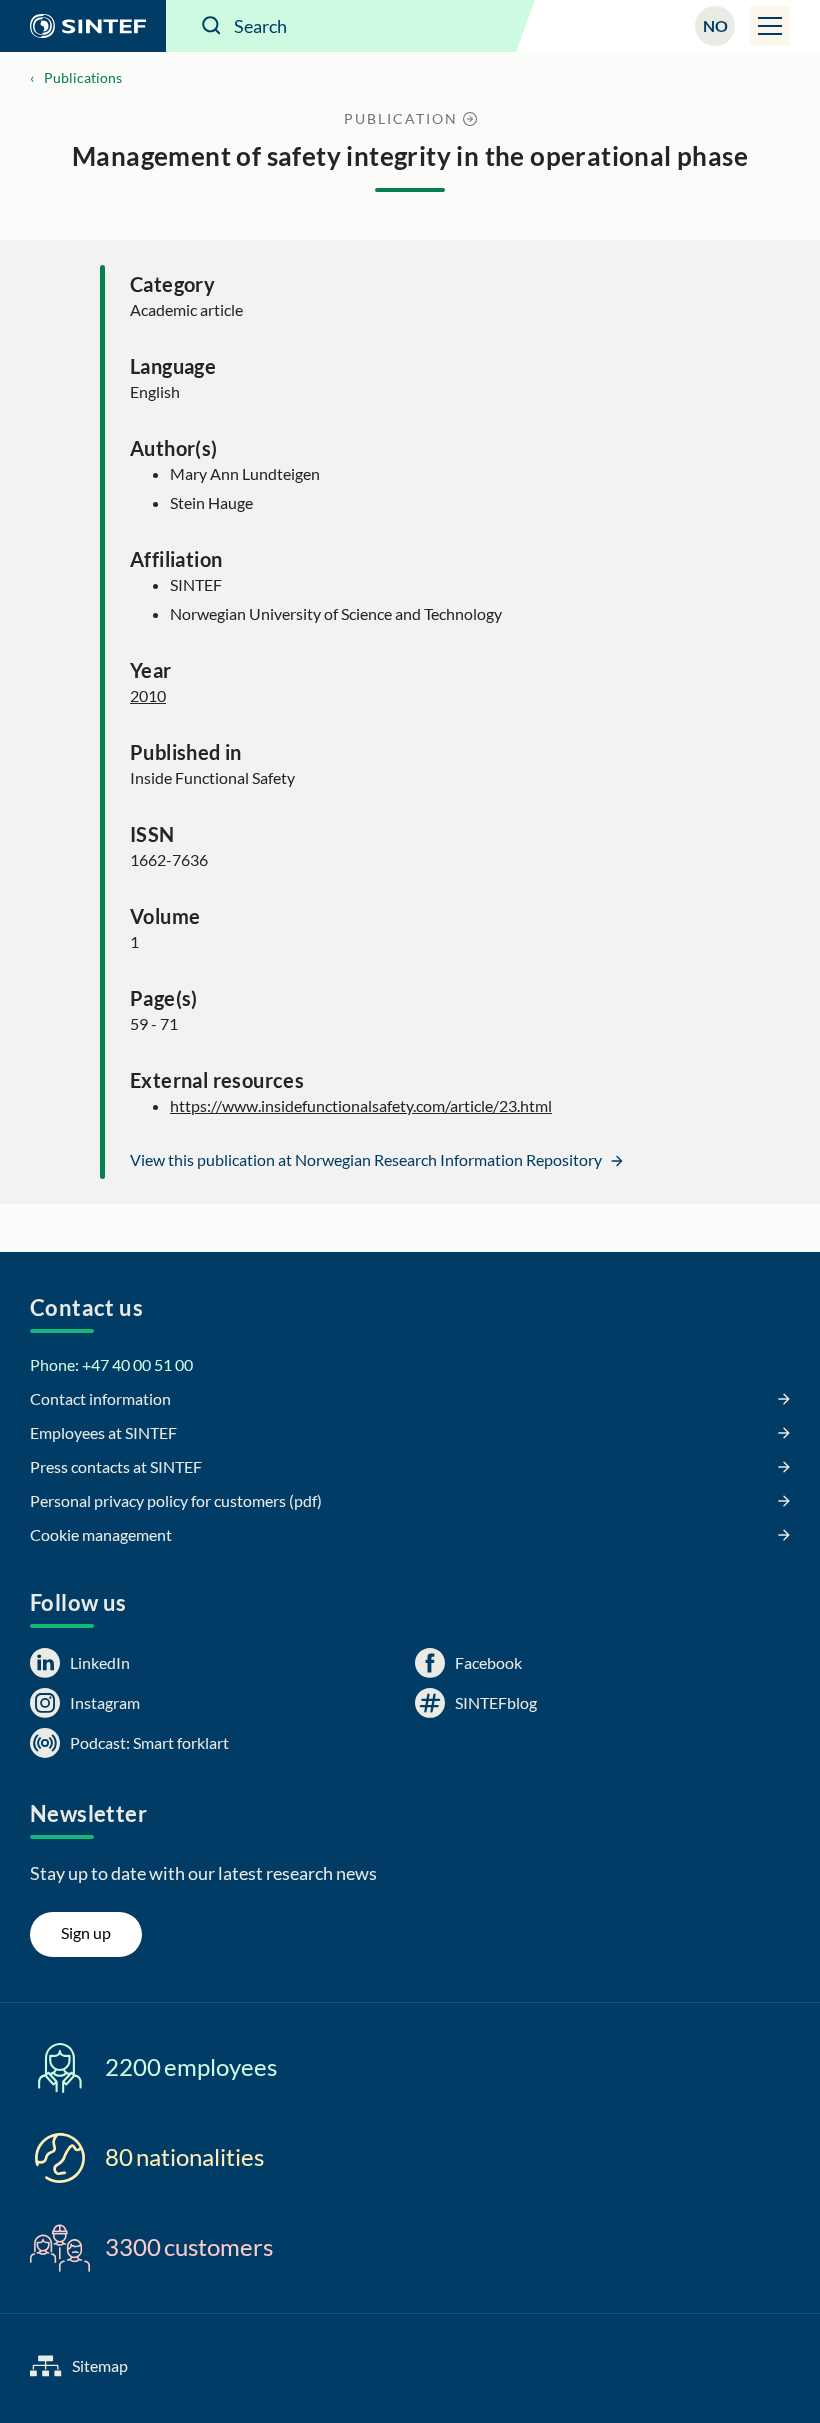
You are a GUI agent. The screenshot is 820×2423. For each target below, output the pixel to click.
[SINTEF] (83, 26)
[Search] (212, 26)
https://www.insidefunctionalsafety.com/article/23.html (361, 1105)
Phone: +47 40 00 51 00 (111, 1364)
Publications (83, 77)
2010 (148, 695)
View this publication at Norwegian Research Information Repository (367, 1159)
